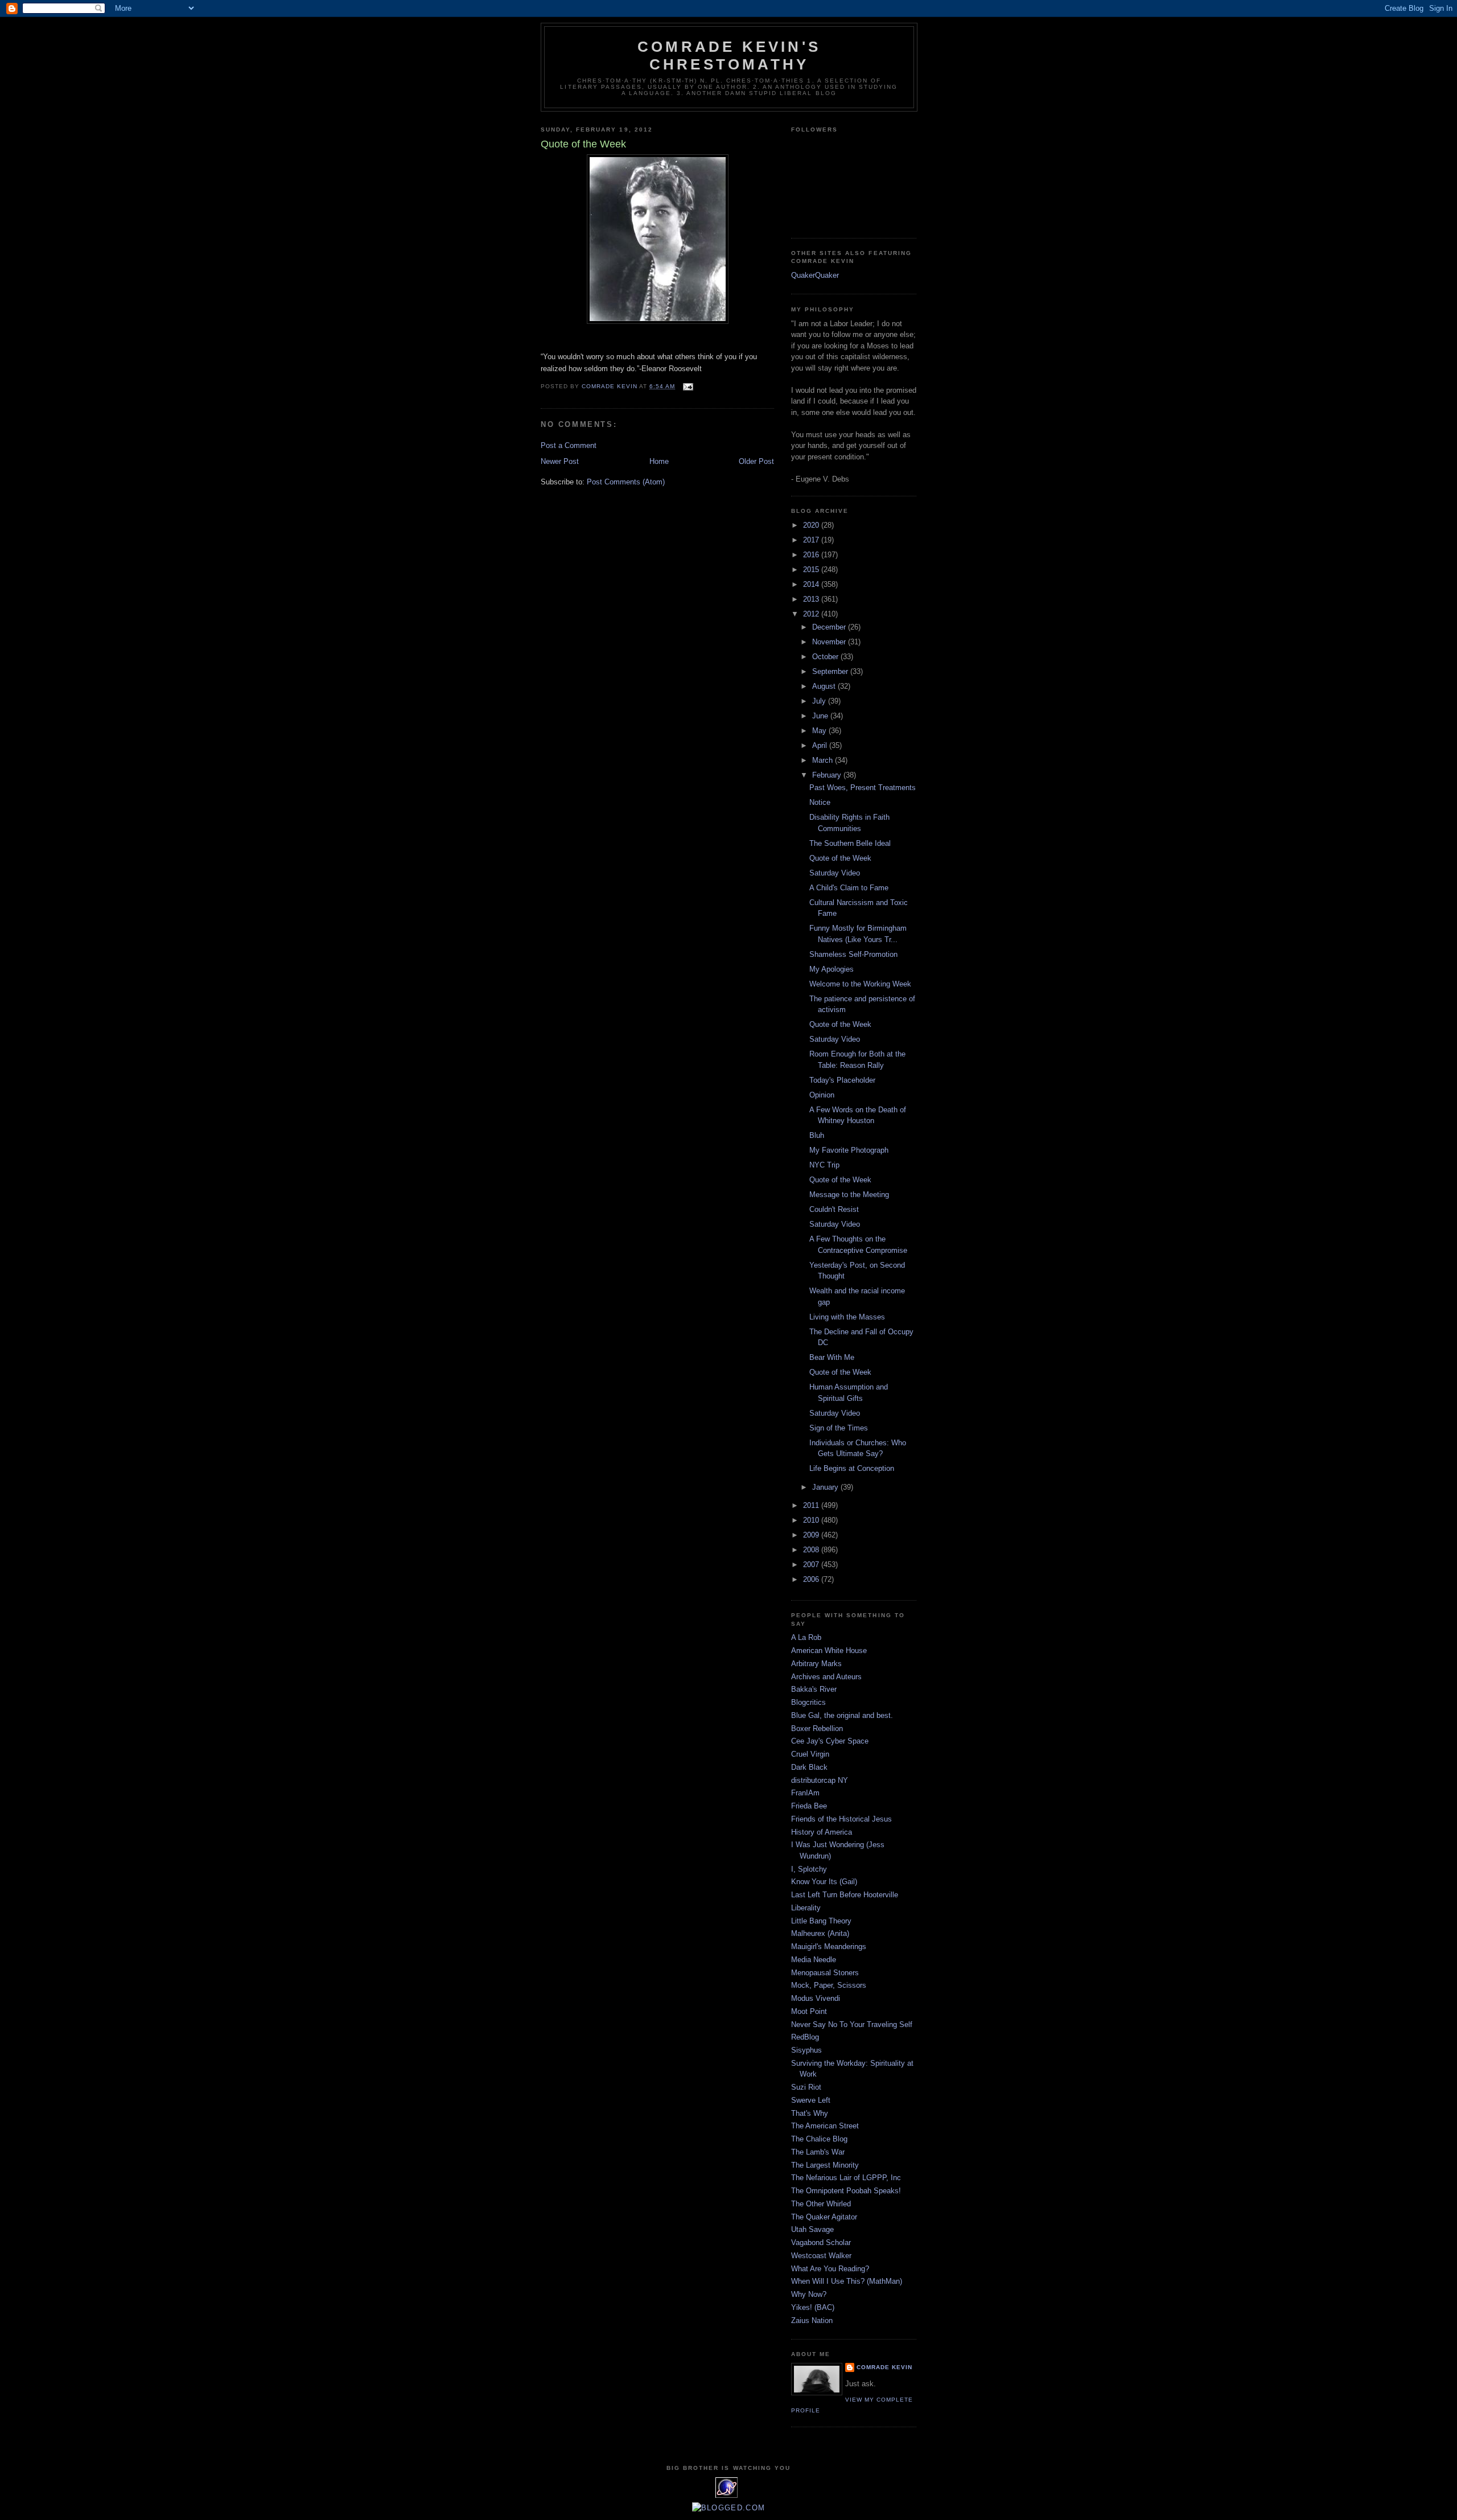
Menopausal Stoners (825, 1973)
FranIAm (805, 1793)
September (831, 671)
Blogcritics (808, 1702)
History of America (822, 1832)
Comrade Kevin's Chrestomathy (729, 56)
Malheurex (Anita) (820, 1933)
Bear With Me (832, 1357)
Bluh (817, 1135)
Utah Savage (812, 2229)
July (820, 701)
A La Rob (806, 1637)
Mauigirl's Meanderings (829, 1946)
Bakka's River (814, 1689)
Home (659, 461)
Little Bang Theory (821, 1921)
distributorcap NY (820, 1780)
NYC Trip (824, 1165)
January (826, 1487)
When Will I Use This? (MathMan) (847, 2281)
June (821, 716)
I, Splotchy (809, 1869)
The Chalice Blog (819, 2139)
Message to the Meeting (849, 1195)
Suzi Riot (806, 2087)
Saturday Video (835, 873)
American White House (829, 1650)
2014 (812, 584)
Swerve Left (811, 2100)
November (830, 642)
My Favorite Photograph (849, 1150)
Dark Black (809, 1767)
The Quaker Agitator (824, 2217)
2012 (812, 614)
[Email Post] (688, 386)
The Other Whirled (821, 2204)
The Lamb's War (818, 2152)
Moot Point (809, 2011)
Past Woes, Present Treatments (863, 788)
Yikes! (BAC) (813, 2307)
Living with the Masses (847, 1317)
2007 (812, 1565)
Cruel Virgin (810, 1754)
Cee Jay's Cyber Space (830, 1741)
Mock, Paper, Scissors (829, 1985)
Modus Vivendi (816, 1998)
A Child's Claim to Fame (849, 888)
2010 (812, 1520)
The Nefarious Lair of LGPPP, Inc (846, 2178)
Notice (820, 802)
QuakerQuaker (815, 275)
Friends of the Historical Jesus (841, 1819)
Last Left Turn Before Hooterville (845, 1895)
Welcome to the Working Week (860, 984)
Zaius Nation (812, 2320)
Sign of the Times (839, 1428)
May (820, 731)
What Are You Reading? (830, 2269)
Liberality (806, 1908)
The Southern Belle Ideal (850, 843)
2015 (812, 570)
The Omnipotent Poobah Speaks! (846, 2191)
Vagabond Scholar (821, 2242)
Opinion (822, 1095)
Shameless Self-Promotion (853, 954)
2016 (812, 555)
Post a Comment (569, 445)
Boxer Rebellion (817, 1728)
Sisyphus (806, 2050)
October (826, 657)
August (825, 686)
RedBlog (805, 2037)
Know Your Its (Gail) (824, 1882)
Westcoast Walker (821, 2256)
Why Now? (809, 2294)
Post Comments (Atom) (626, 482)
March (824, 760)
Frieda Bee (809, 1806)
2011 (812, 1505)
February (828, 775)
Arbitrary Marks (816, 1664)
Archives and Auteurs (826, 1677)
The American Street (825, 2126)
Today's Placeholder (842, 1080)
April (821, 745)
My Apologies (832, 969)
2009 (812, 1535)
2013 (812, 599)
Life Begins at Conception (852, 1468)
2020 (812, 525)
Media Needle (814, 1960)
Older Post (756, 461)
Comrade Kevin (884, 2367)
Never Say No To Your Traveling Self (852, 2024)
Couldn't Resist (834, 1209)
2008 (812, 1550)
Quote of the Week (840, 858)
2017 (812, 540)
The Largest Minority (825, 2165)
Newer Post (560, 461)
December (830, 627)
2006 (812, 1579)
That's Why (810, 2113)
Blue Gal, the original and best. (842, 1715)
